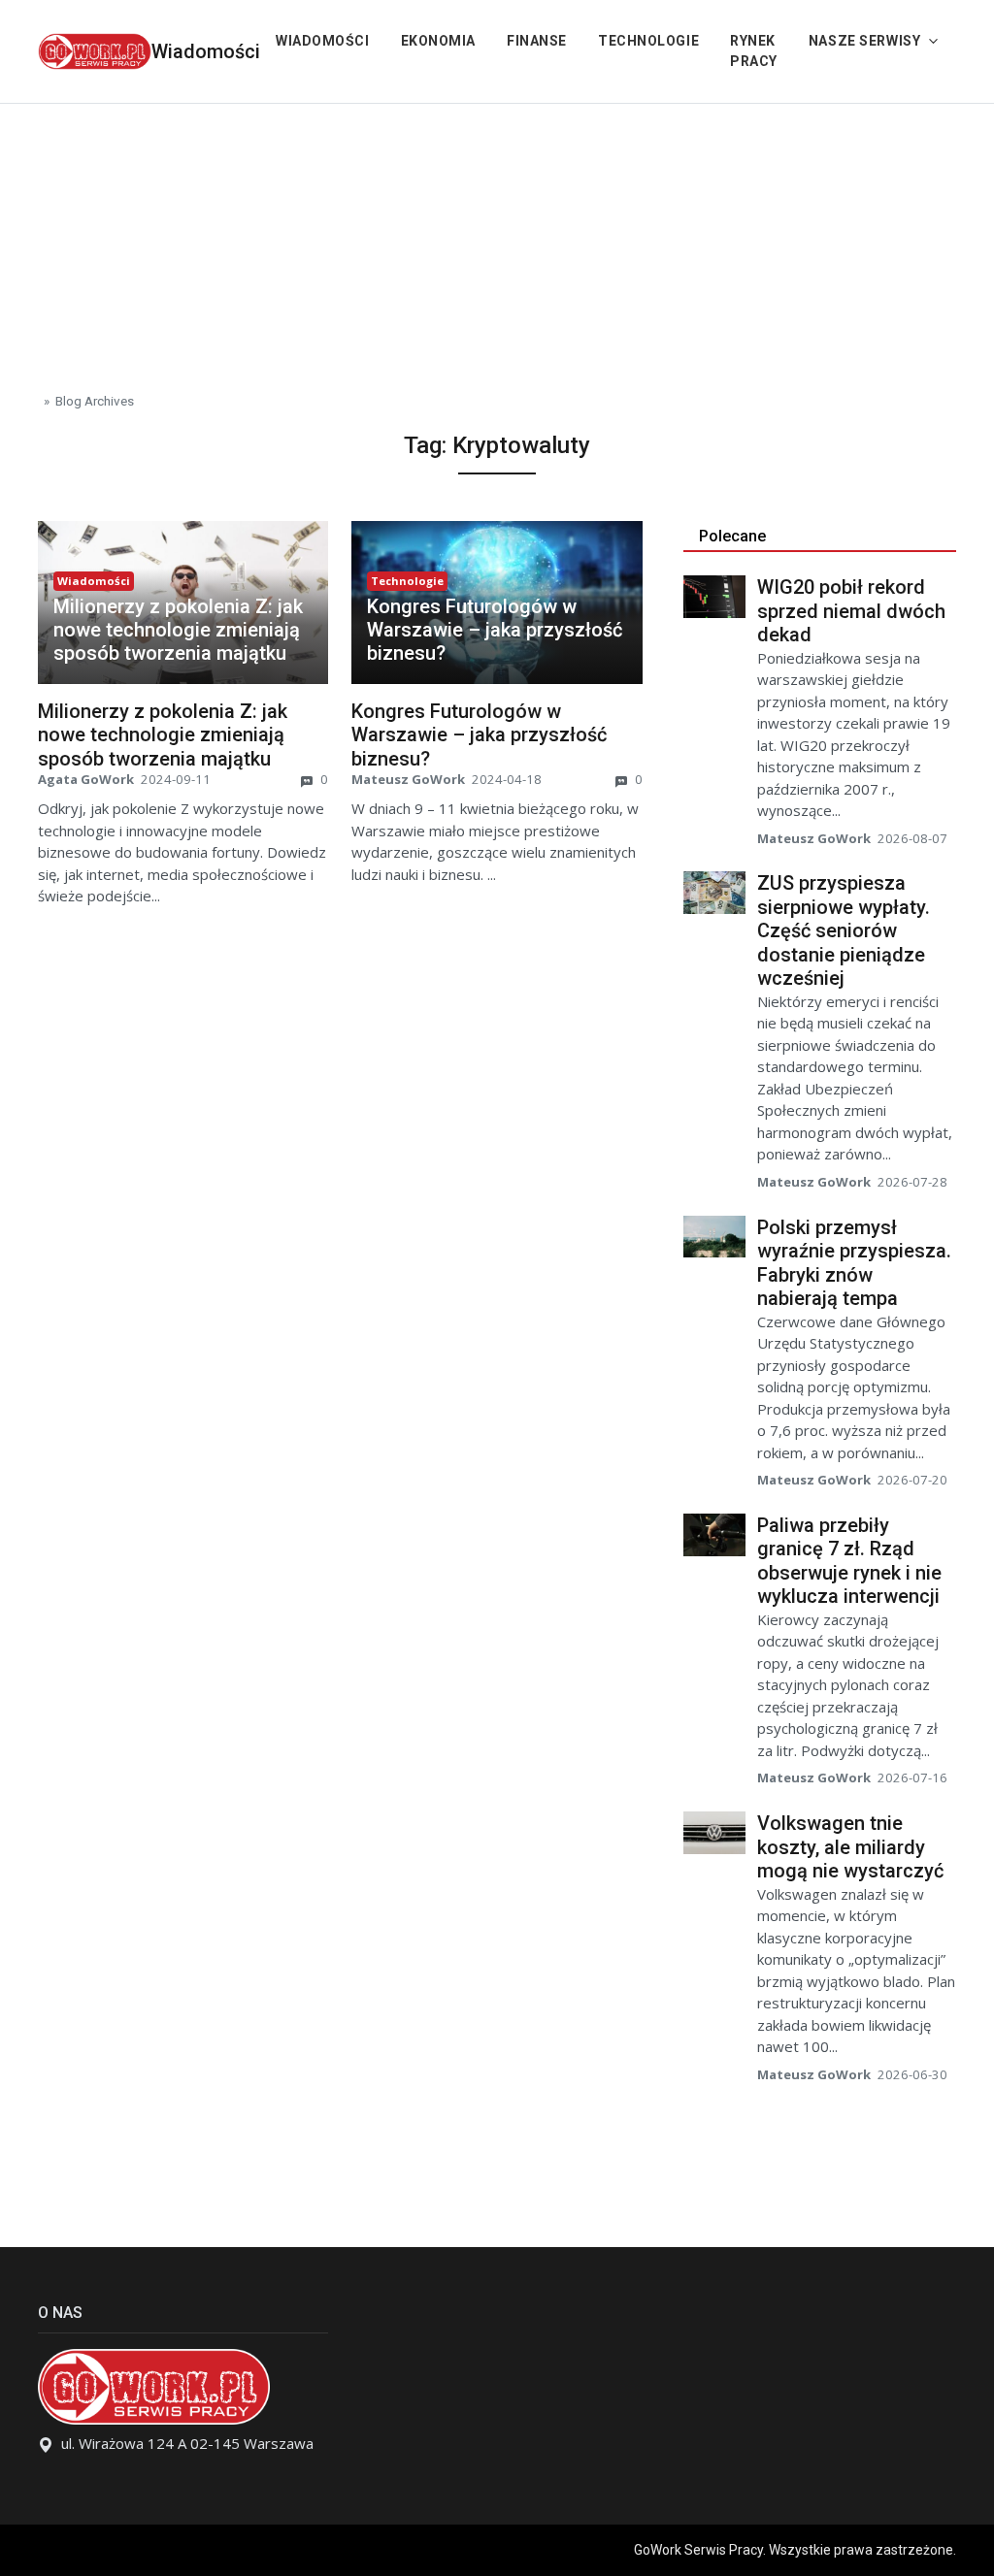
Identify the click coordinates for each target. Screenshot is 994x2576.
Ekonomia (438, 41)
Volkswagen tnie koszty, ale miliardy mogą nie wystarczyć (850, 1847)
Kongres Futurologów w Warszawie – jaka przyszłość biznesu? (495, 630)
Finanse (537, 41)
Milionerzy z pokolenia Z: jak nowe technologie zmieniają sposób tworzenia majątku (178, 630)
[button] (183, 630)
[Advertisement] (497, 240)
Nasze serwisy (864, 41)
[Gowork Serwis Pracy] (95, 49)
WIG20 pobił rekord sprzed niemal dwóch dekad (851, 611)
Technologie (648, 41)
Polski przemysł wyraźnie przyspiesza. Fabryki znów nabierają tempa (854, 1263)
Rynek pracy (754, 51)
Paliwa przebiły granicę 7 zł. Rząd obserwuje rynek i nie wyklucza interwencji (849, 1561)
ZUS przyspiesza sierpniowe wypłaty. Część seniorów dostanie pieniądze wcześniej (844, 930)
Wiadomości (206, 51)
